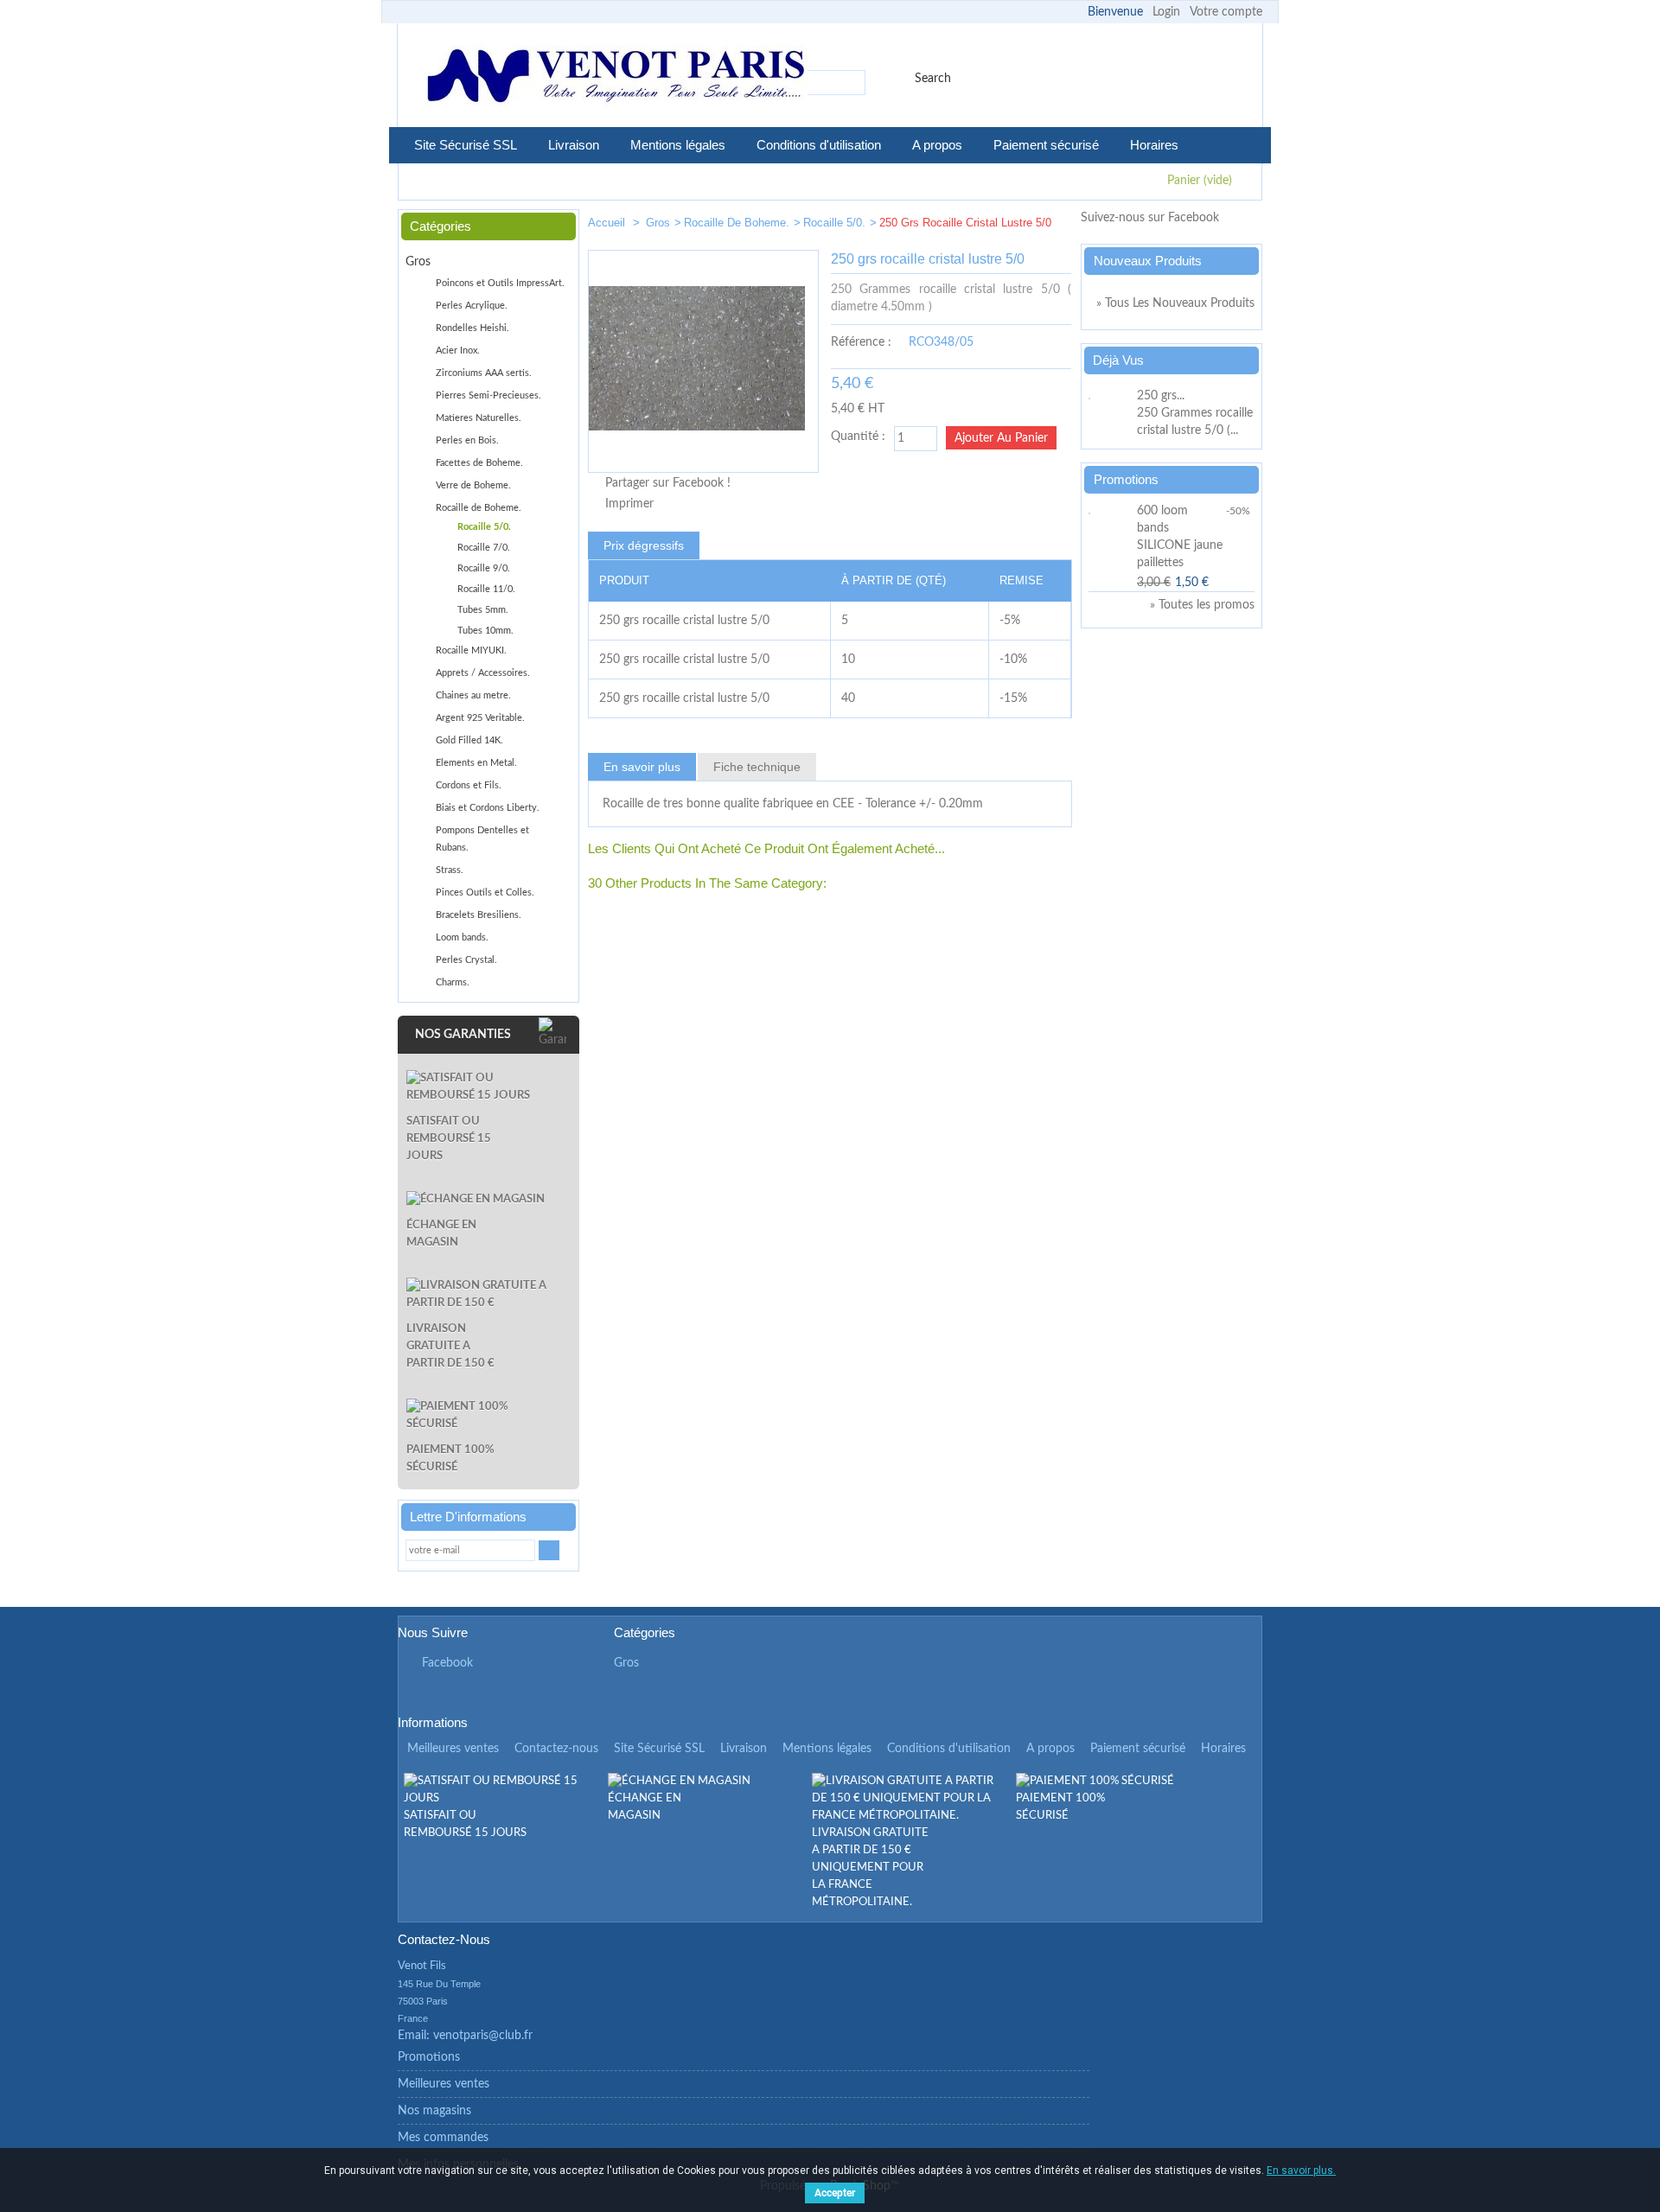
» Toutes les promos (1202, 605)
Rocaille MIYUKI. (471, 650)
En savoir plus (642, 767)
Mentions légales (678, 145)
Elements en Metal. (476, 763)
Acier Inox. (458, 351)
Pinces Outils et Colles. (485, 892)
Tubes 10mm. (485, 631)
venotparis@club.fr (483, 2036)
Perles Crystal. (466, 960)
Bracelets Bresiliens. (479, 915)
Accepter (835, 2193)
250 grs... (1161, 396)
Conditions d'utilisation (819, 145)
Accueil (608, 223)
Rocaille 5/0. (834, 223)
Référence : (861, 342)
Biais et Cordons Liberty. (488, 808)
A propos (937, 145)
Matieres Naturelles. (479, 418)
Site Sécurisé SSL (466, 145)
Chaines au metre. (473, 695)
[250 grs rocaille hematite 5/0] (999, 226)
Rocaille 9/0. (484, 568)
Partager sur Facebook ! (668, 483)
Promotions (1126, 479)
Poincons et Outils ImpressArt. (500, 283)
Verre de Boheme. (473, 485)
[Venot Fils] (616, 78)
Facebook (447, 1663)
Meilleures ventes (453, 1749)
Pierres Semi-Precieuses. (488, 395)
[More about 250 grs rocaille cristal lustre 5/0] (1110, 396)
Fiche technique (757, 767)
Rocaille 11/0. (486, 589)
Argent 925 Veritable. (480, 718)
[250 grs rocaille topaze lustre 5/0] (1051, 226)
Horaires (1154, 145)
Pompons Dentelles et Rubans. (482, 839)
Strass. (450, 870)
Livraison (574, 145)
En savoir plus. (1301, 2171)
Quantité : (858, 437)
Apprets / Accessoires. (483, 673)
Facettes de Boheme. (479, 463)
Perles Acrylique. (472, 306)
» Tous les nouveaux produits (1175, 303)
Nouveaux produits (1148, 261)
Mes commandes (443, 2138)
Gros (658, 223)
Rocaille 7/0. (484, 548)
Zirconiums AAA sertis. (484, 373)
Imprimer (629, 504)
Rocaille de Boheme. (737, 223)
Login (1166, 12)
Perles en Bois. (467, 440)
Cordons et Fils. (469, 785)
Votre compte (1226, 12)
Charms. (453, 982)
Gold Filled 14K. (469, 740)
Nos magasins (434, 2111)
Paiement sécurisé (1046, 145)
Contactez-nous (556, 1749)
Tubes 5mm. (483, 610)
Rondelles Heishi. (472, 328)
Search (933, 79)
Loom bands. (462, 937)
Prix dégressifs (644, 545)
